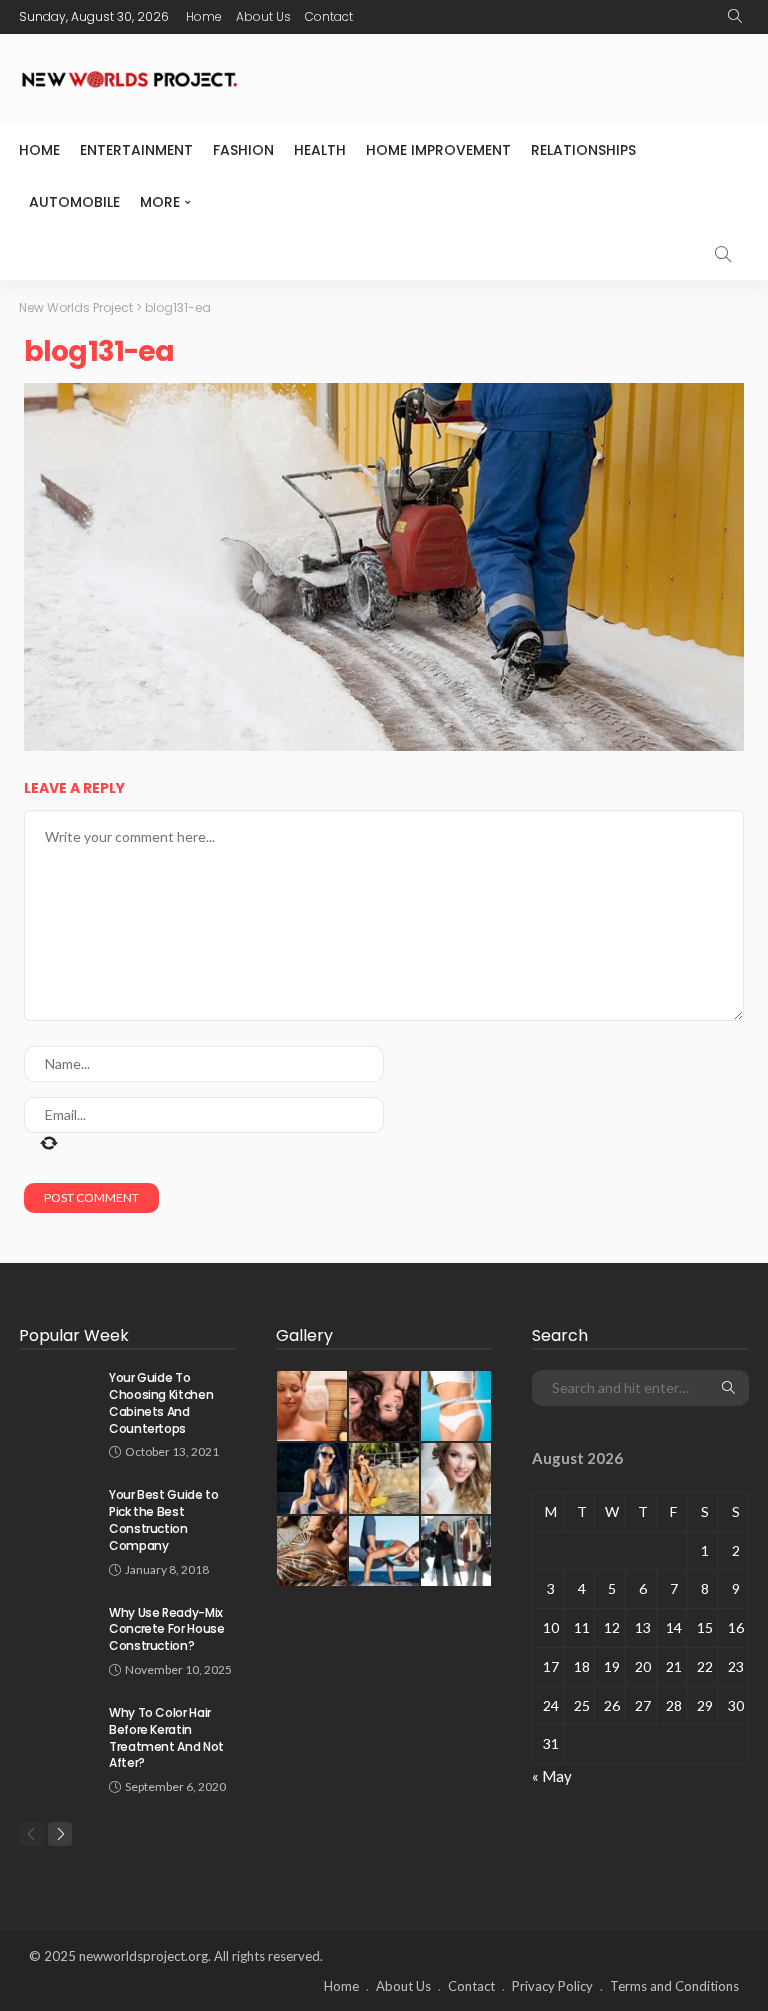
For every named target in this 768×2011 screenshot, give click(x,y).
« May (552, 1776)
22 (705, 1666)
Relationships (583, 150)
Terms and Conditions (674, 1986)
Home (204, 16)
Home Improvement (438, 150)
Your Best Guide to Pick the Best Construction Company (164, 1519)
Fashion (243, 150)
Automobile (74, 202)
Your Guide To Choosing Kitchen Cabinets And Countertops (161, 1402)
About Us (263, 16)
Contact (329, 16)
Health (320, 150)
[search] (735, 17)
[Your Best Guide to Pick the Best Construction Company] (59, 1507)
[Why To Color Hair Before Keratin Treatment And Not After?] (59, 1725)
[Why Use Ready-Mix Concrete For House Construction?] (59, 1625)
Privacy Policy (552, 1986)
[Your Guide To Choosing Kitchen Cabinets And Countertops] (59, 1390)
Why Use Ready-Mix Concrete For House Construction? (167, 1629)
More (160, 202)
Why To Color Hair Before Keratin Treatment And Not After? (166, 1737)
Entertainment (136, 150)
